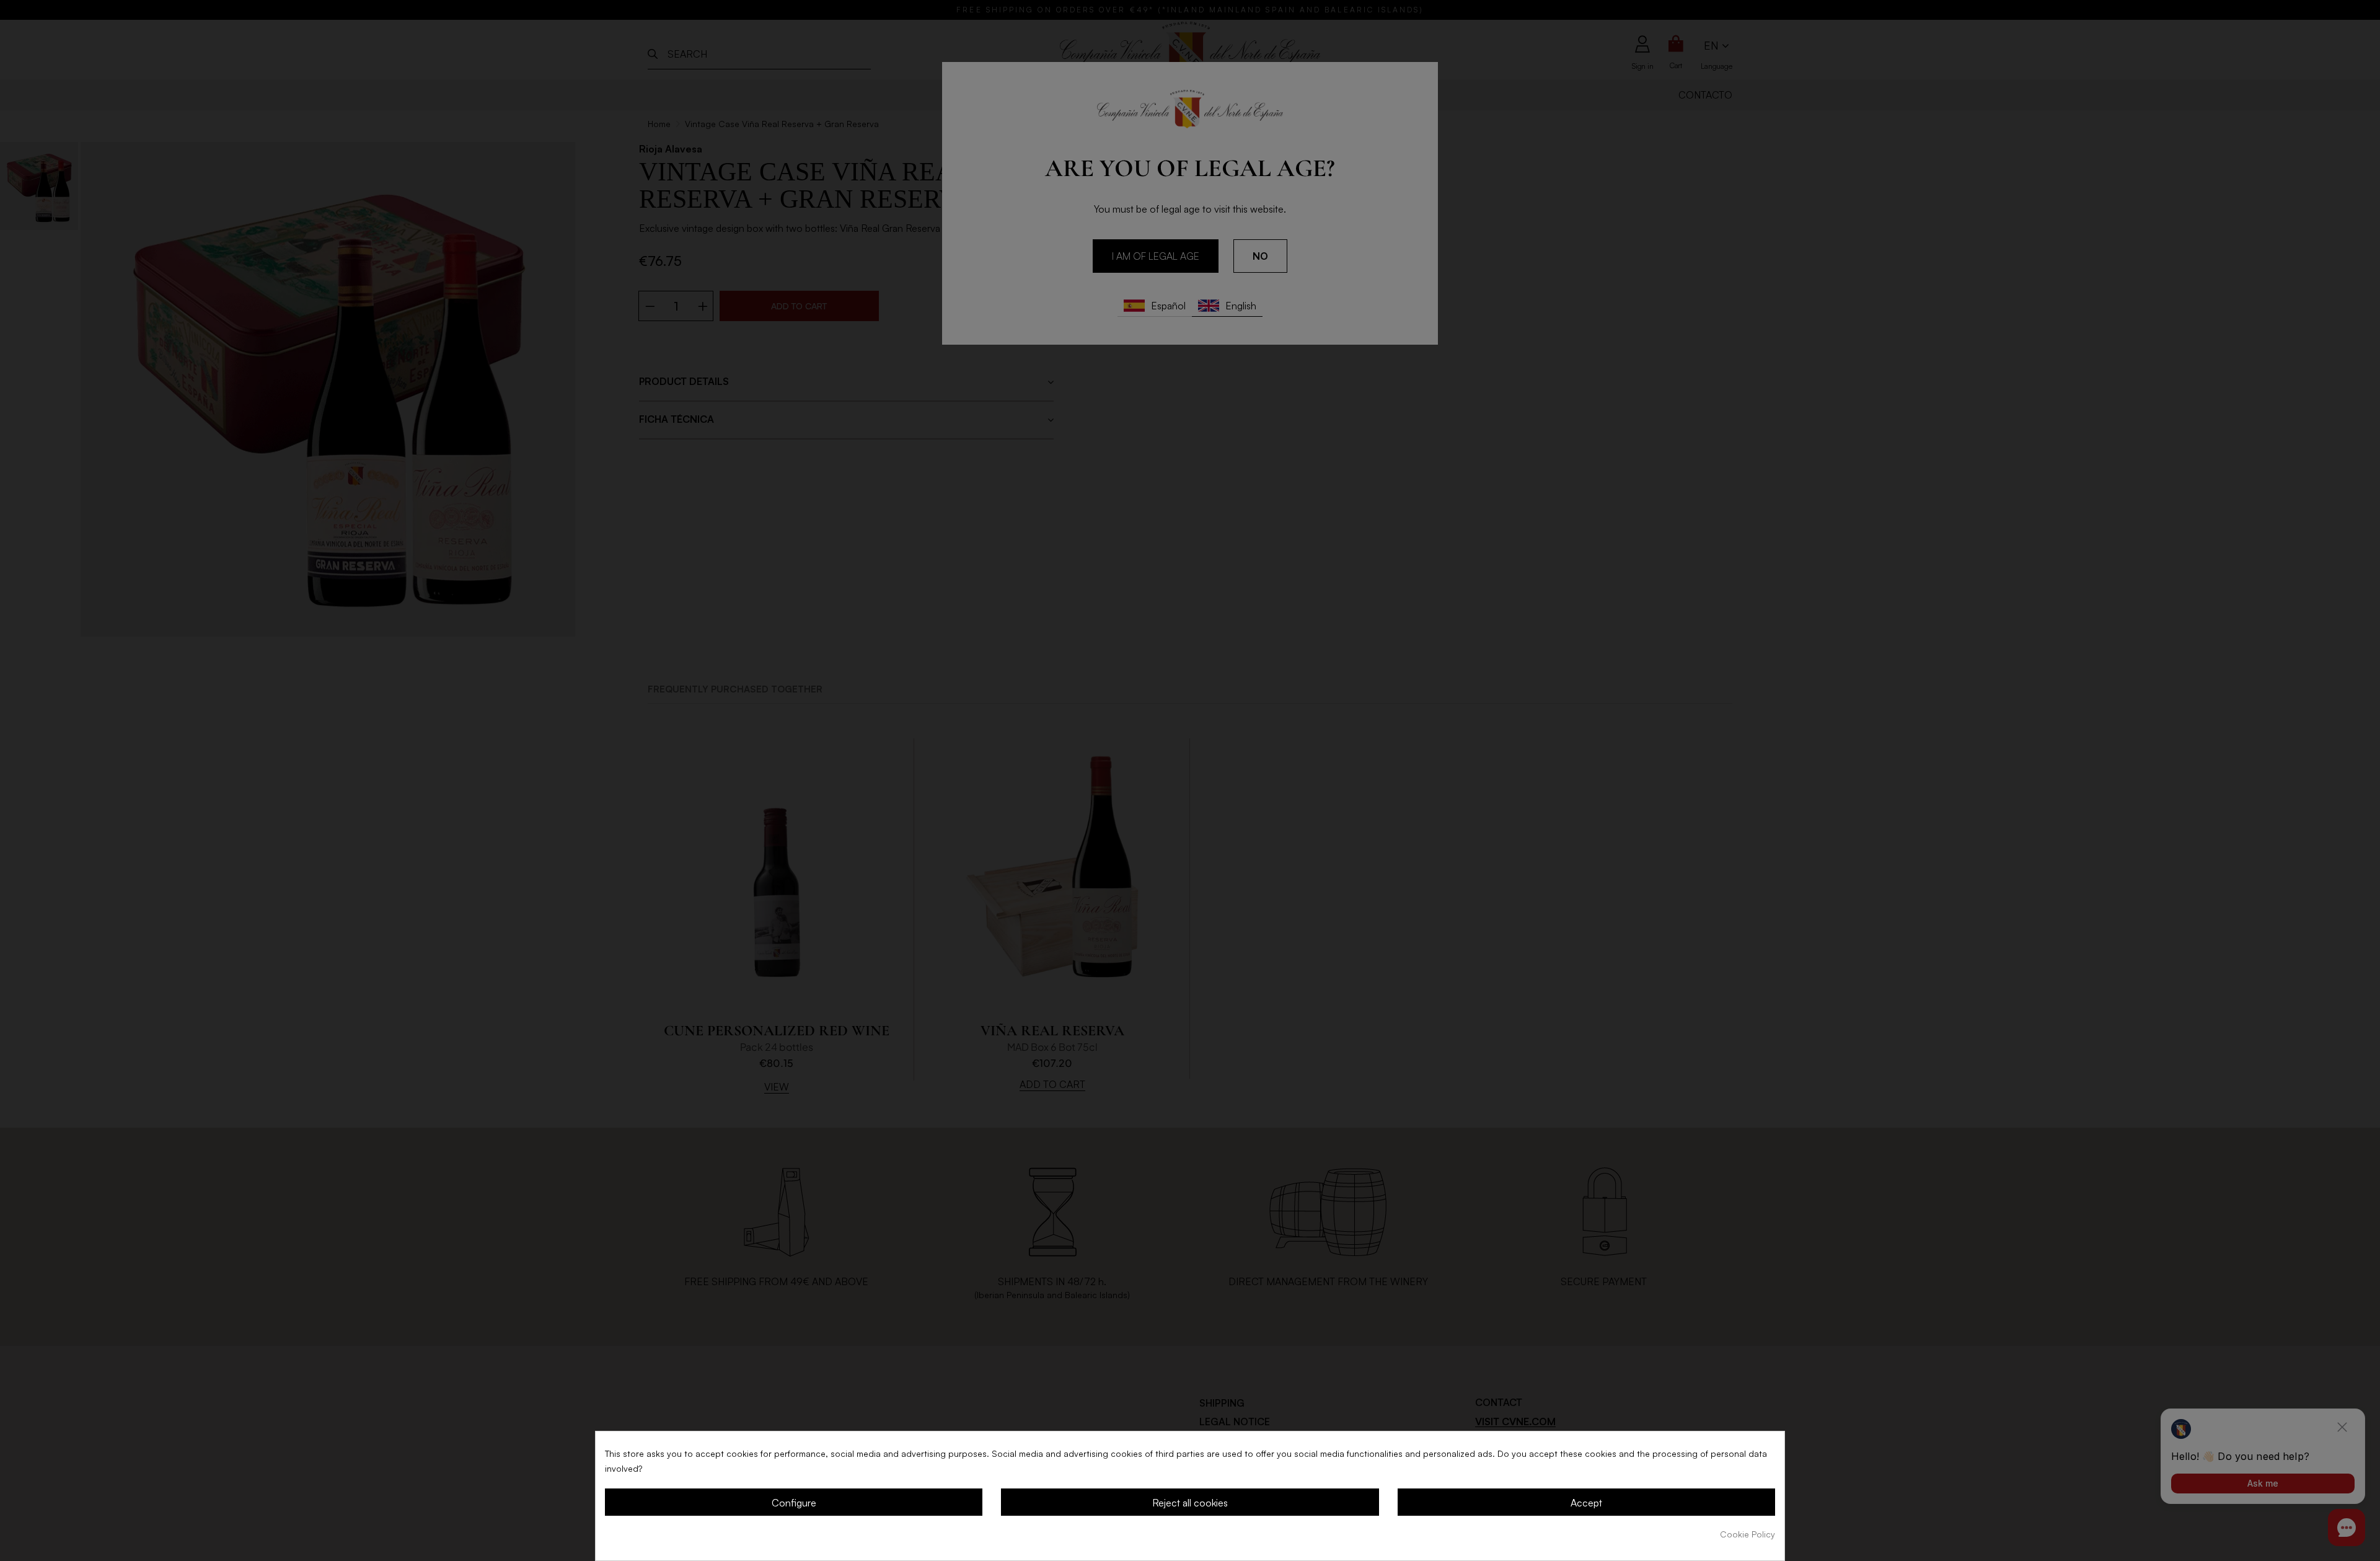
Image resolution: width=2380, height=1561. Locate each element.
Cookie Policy (1748, 1534)
